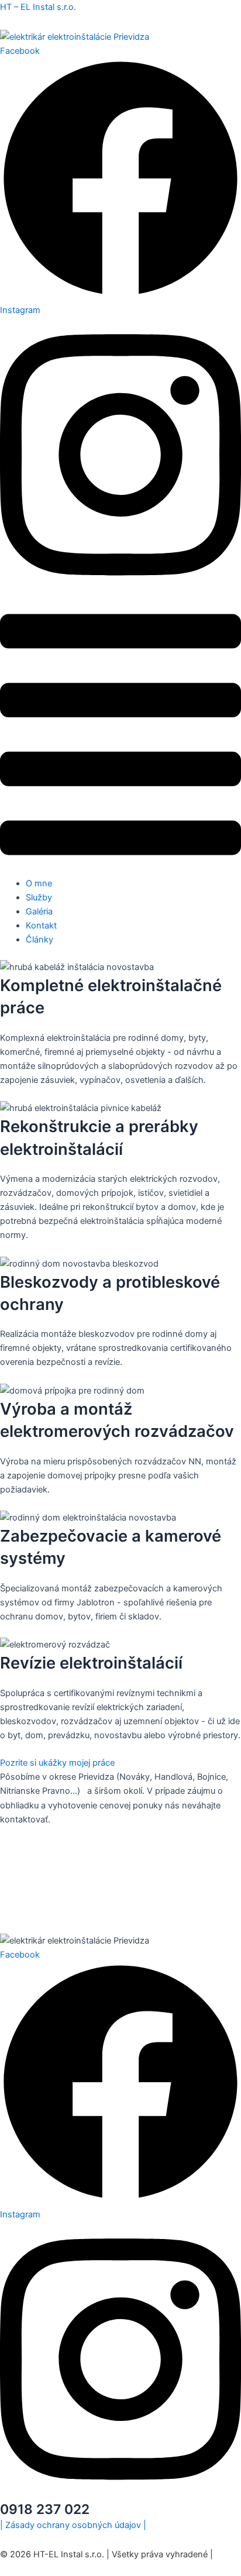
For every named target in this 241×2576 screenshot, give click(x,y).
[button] (120, 737)
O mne (39, 883)
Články (39, 940)
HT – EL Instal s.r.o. (38, 7)
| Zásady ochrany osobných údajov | (73, 2525)
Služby (39, 897)
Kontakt (41, 926)
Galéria (39, 912)
